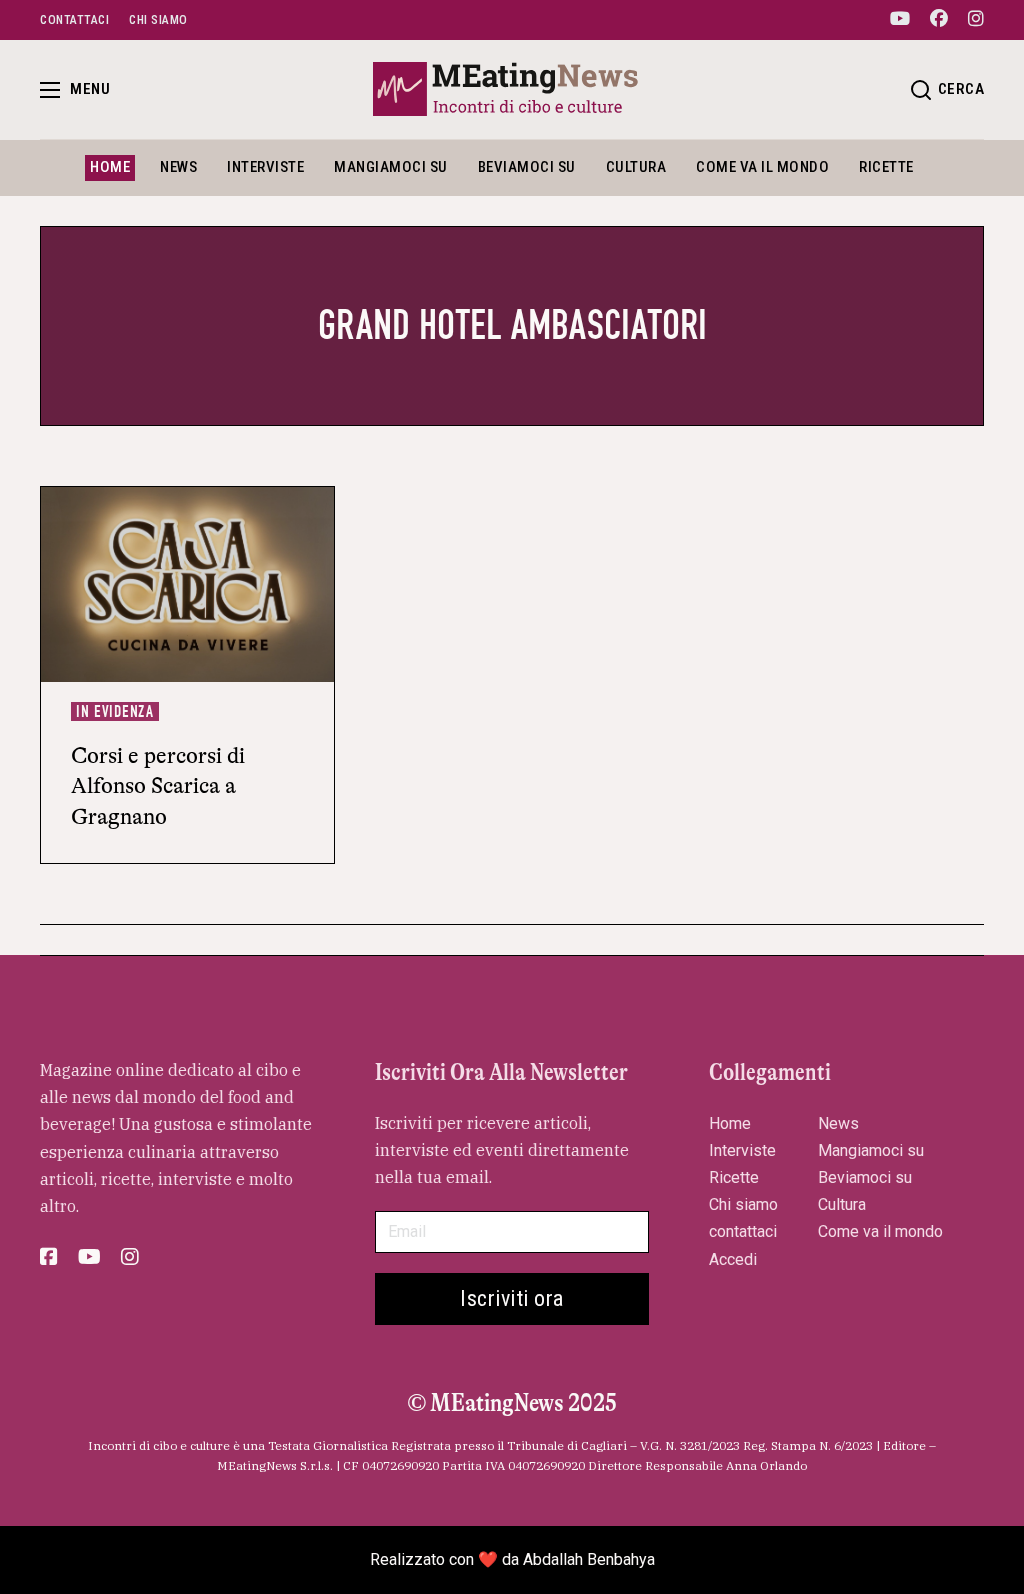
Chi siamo (158, 20)
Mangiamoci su (391, 167)
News (178, 167)
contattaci (743, 1231)
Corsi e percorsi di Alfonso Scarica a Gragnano (158, 786)
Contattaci (74, 20)
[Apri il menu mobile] (50, 90)
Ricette (886, 167)
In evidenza (115, 711)
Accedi (733, 1259)
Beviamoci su (527, 167)
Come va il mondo (762, 167)
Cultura (636, 167)
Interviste (265, 167)
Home (110, 167)
